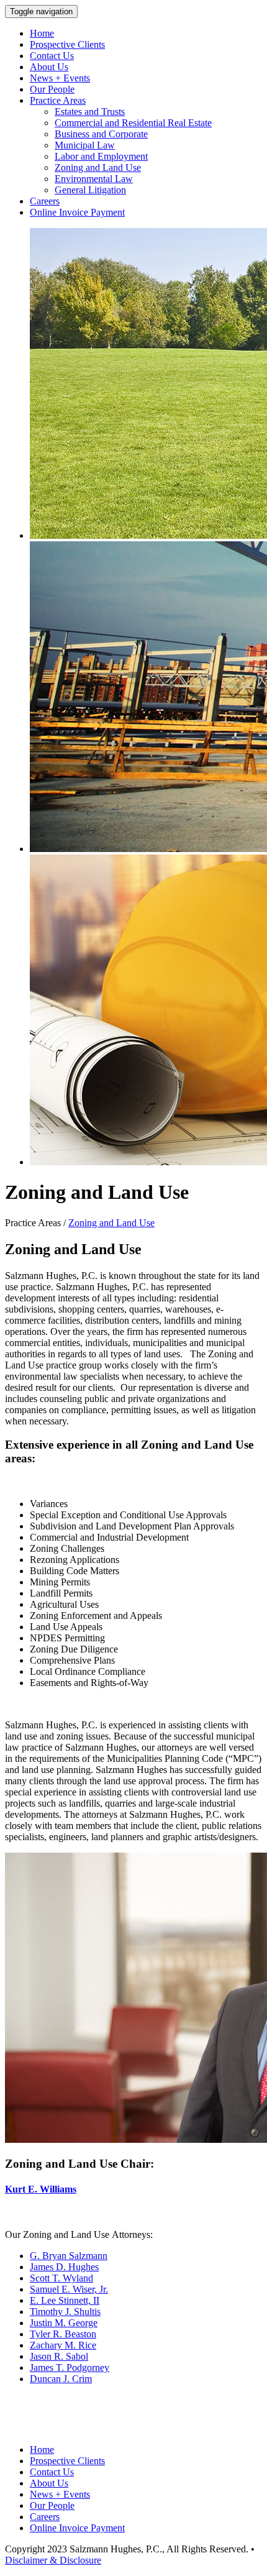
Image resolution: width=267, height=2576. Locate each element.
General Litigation (90, 190)
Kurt (15, 2189)
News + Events (60, 78)
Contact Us (52, 56)
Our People (52, 89)
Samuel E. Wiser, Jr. (69, 2289)
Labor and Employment (101, 156)
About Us (49, 67)
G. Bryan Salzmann (69, 2256)
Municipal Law (85, 145)
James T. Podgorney (70, 2367)
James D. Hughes (64, 2267)
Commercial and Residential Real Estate (133, 123)
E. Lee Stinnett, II (65, 2300)
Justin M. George (64, 2323)
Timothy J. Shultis (65, 2312)
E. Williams (51, 2189)
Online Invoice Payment (77, 212)
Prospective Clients (67, 44)
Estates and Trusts (90, 112)
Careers (45, 201)
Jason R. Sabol (59, 2356)
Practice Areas (58, 100)
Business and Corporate (101, 134)
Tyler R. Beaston (63, 2334)
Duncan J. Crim (61, 2379)
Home (42, 33)
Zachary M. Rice (63, 2345)
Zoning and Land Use (98, 167)
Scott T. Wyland (61, 2278)
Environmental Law (94, 179)
